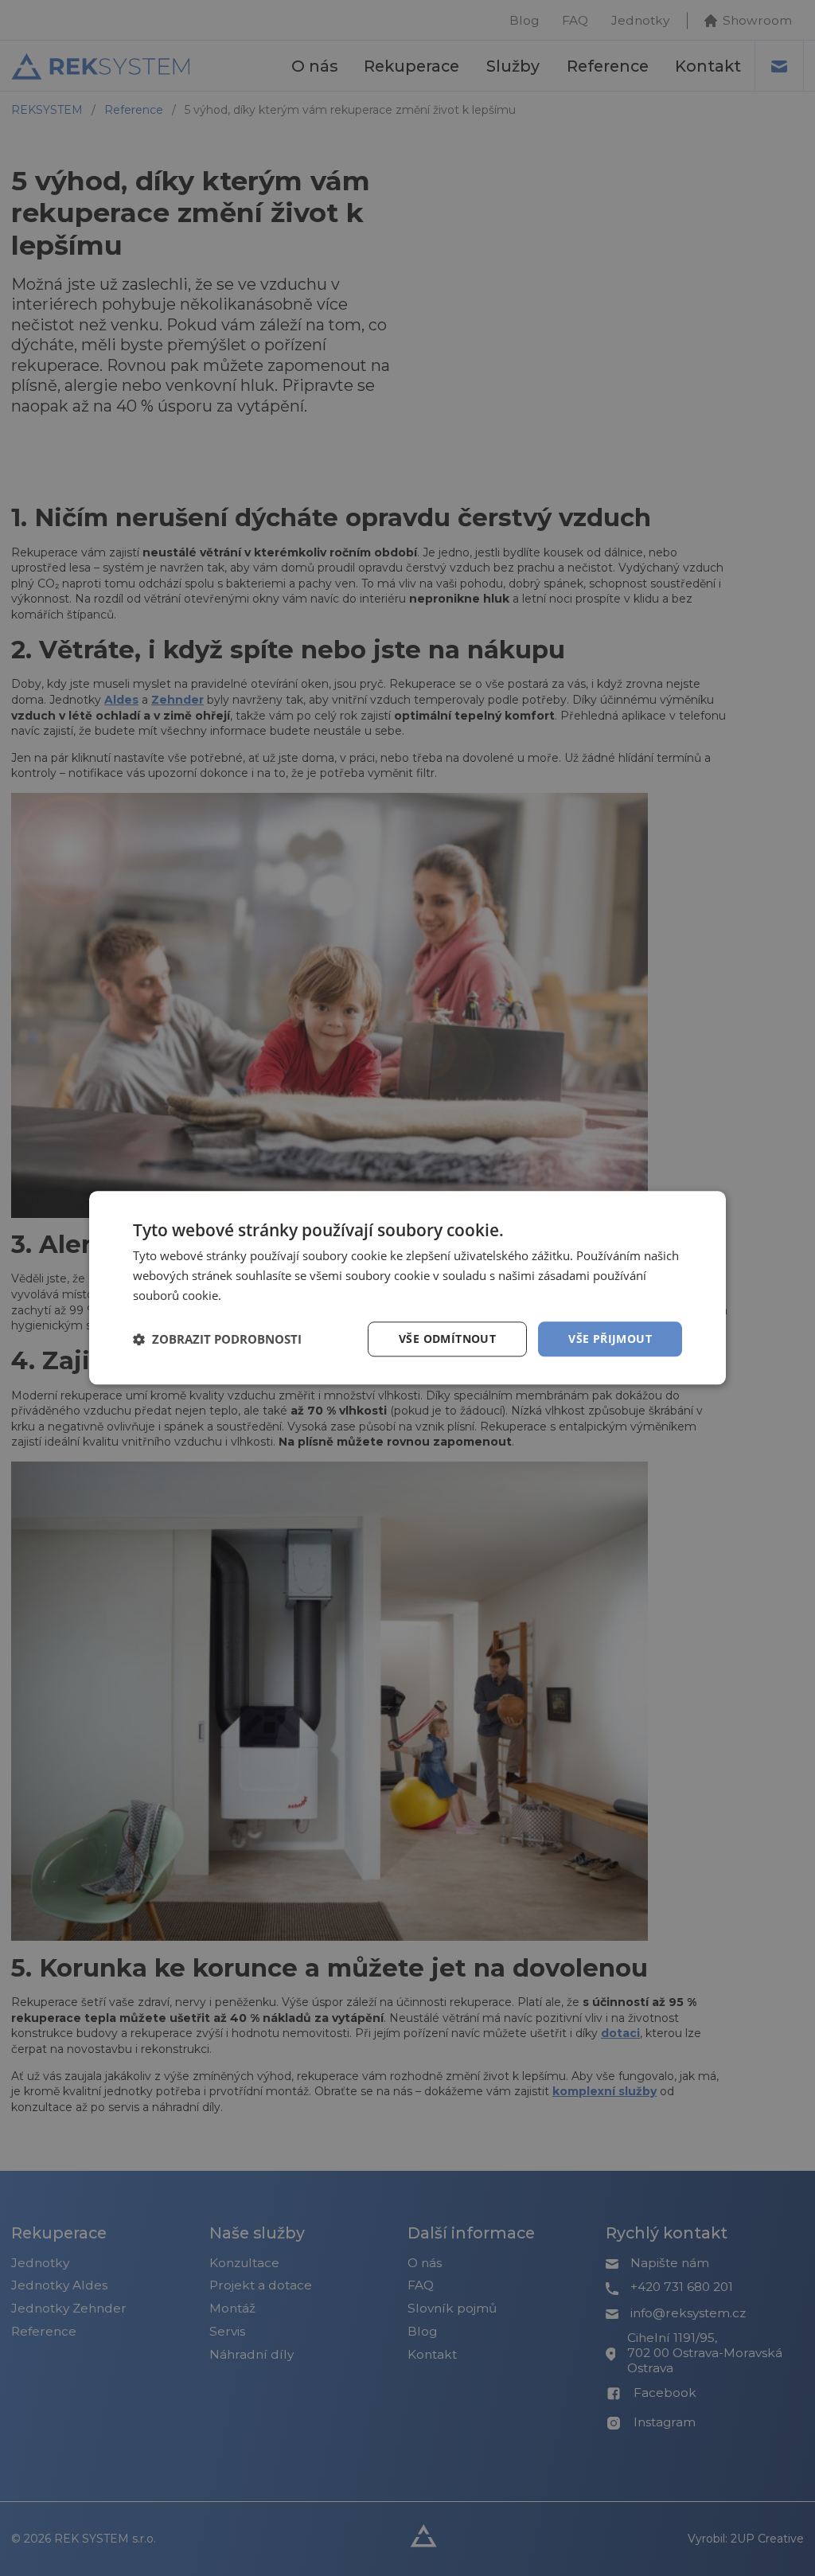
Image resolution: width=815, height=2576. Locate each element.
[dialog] (407, 1288)
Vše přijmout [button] (610, 1339)
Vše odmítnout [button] (447, 1339)
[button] (217, 1339)
